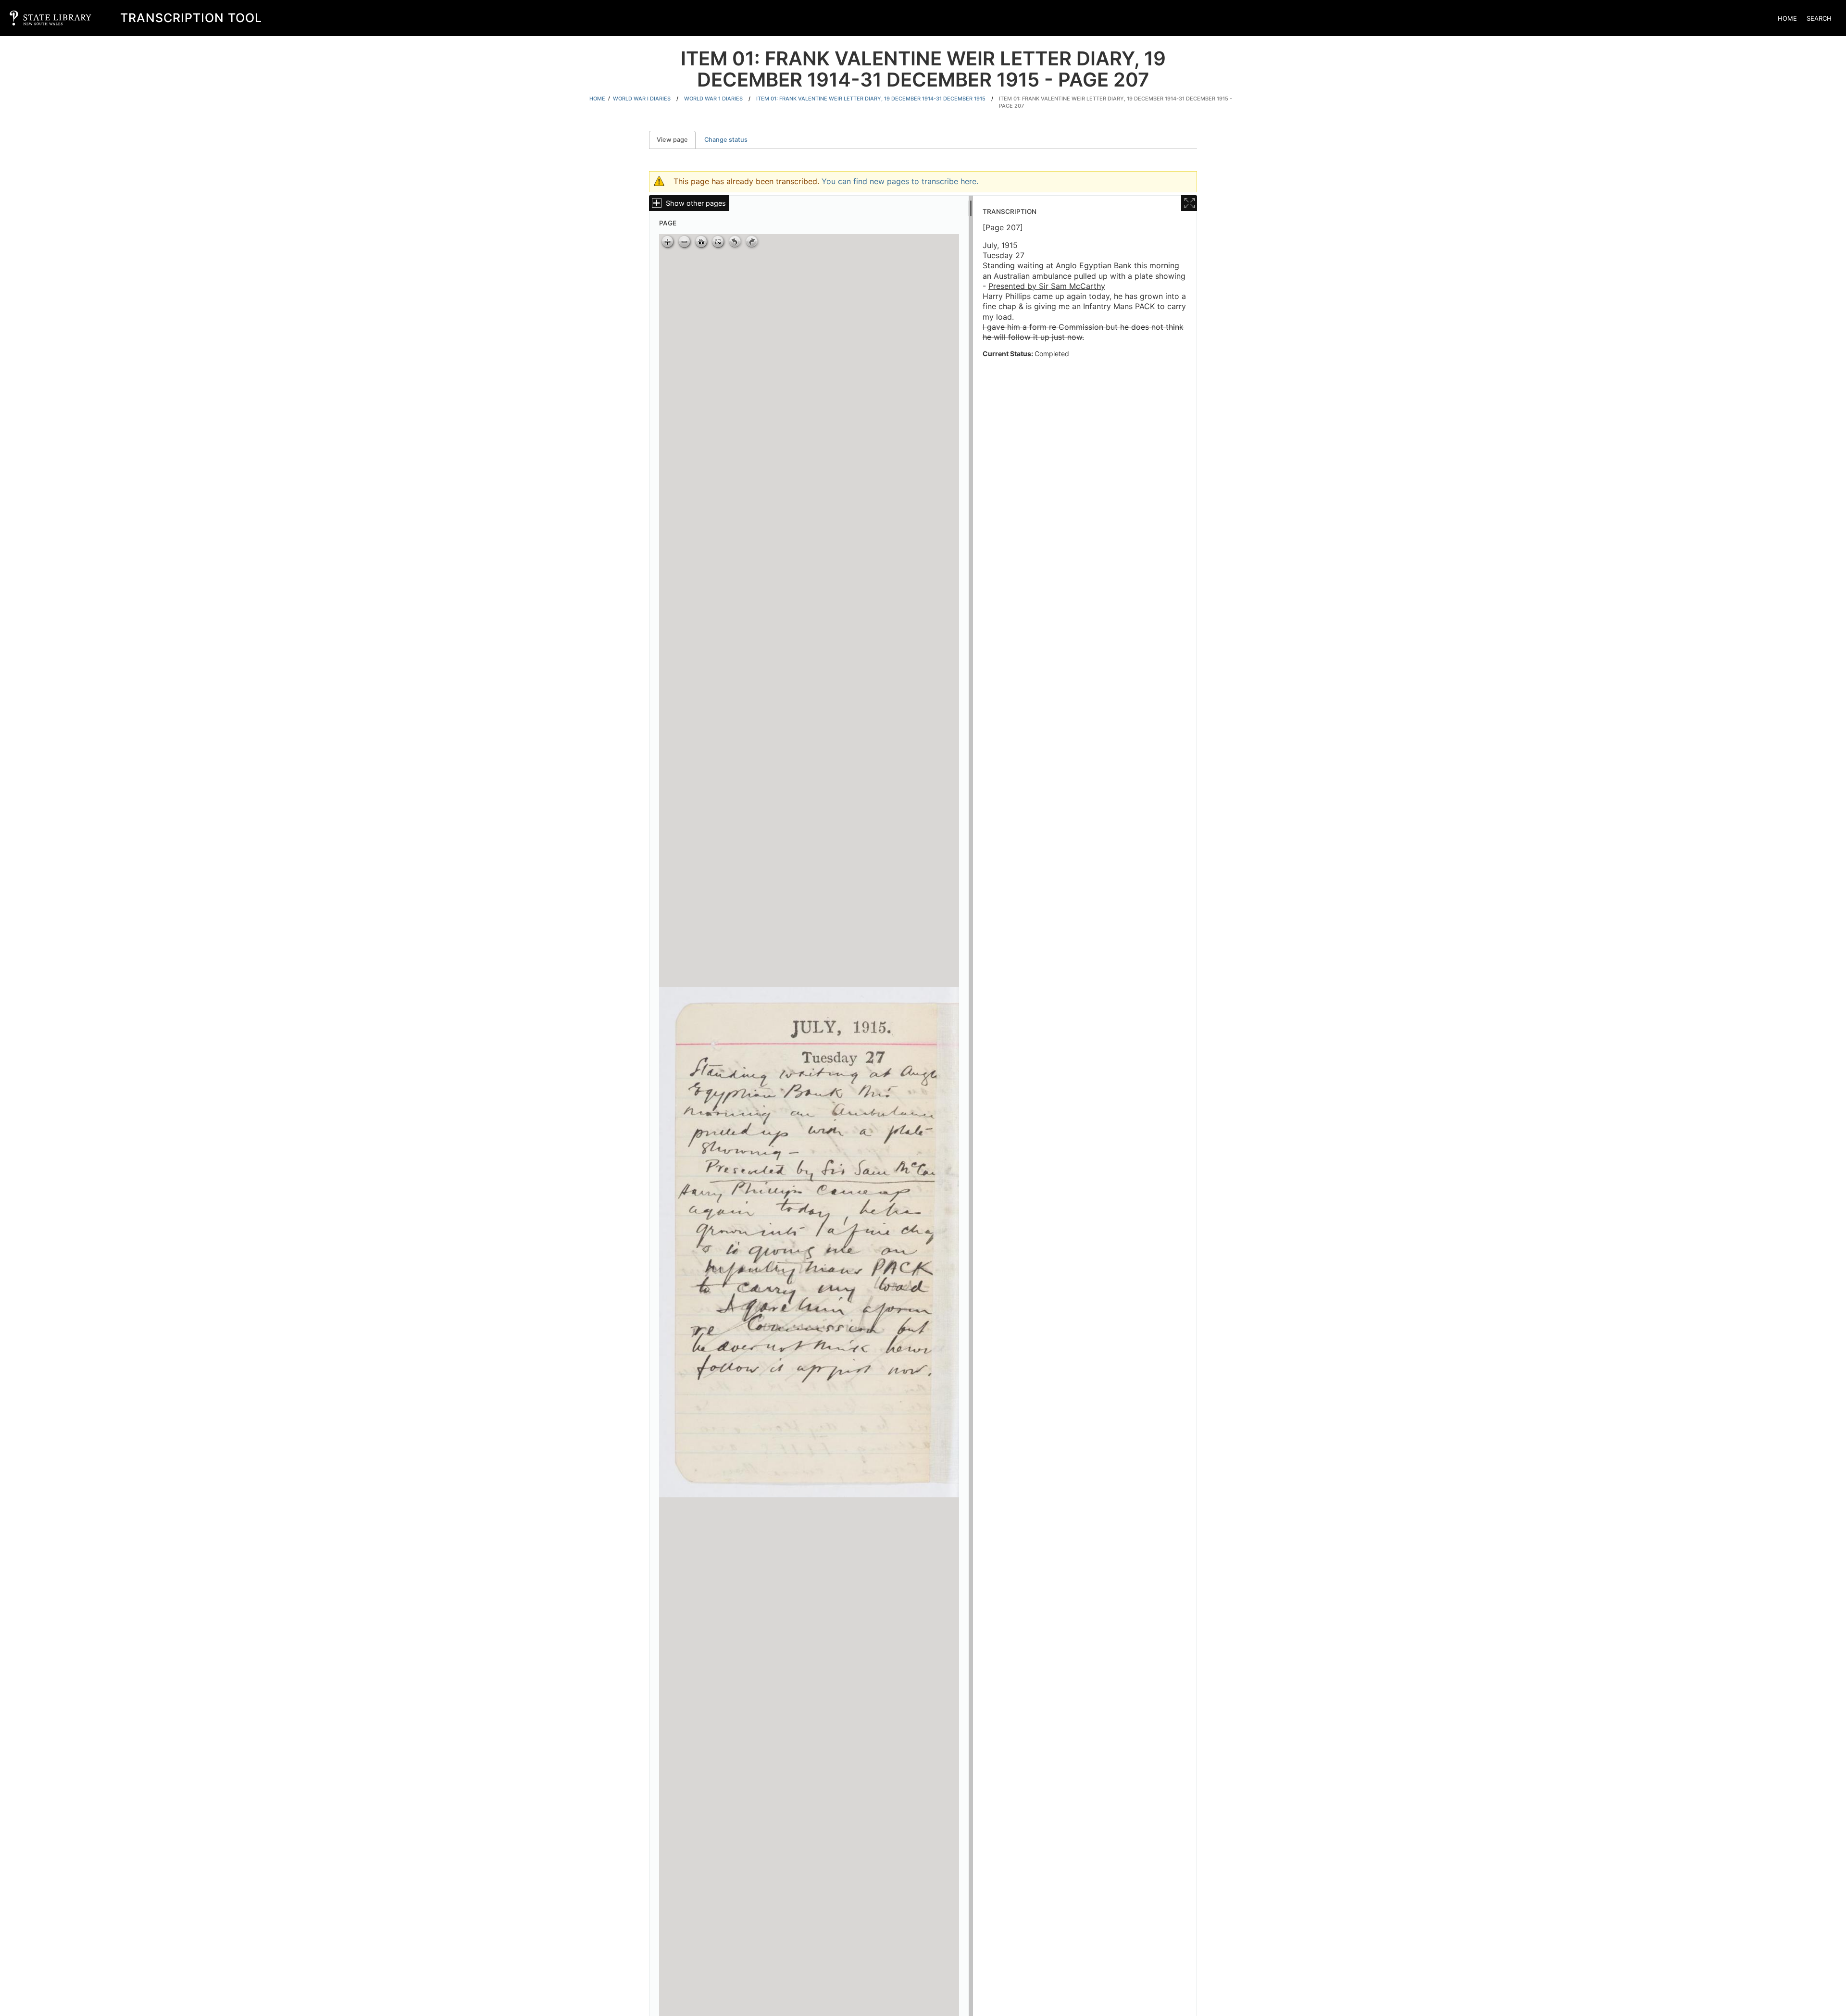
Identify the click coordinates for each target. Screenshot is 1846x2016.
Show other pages (696, 203)
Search (1819, 18)
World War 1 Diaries (713, 99)
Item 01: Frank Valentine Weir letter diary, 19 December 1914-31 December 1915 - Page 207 (1116, 102)
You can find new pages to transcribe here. (900, 181)
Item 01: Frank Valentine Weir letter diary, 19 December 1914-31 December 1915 (871, 99)
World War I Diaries (642, 99)
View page (676, 140)
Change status (726, 140)
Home (1787, 18)
